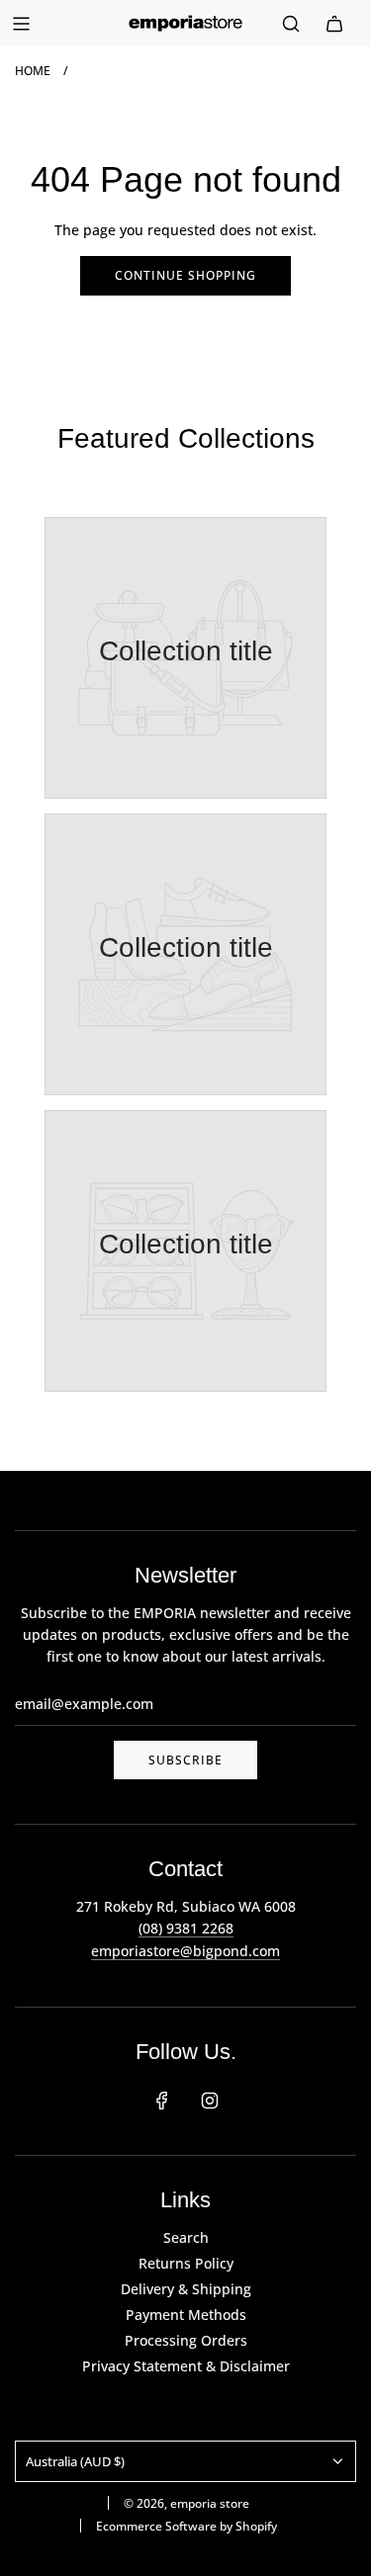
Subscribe (185, 1760)
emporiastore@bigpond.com (185, 1951)
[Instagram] (210, 2101)
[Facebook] (162, 2101)
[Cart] (334, 24)
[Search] (291, 24)
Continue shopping (185, 275)
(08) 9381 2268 (186, 1928)
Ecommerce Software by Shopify (186, 2526)
